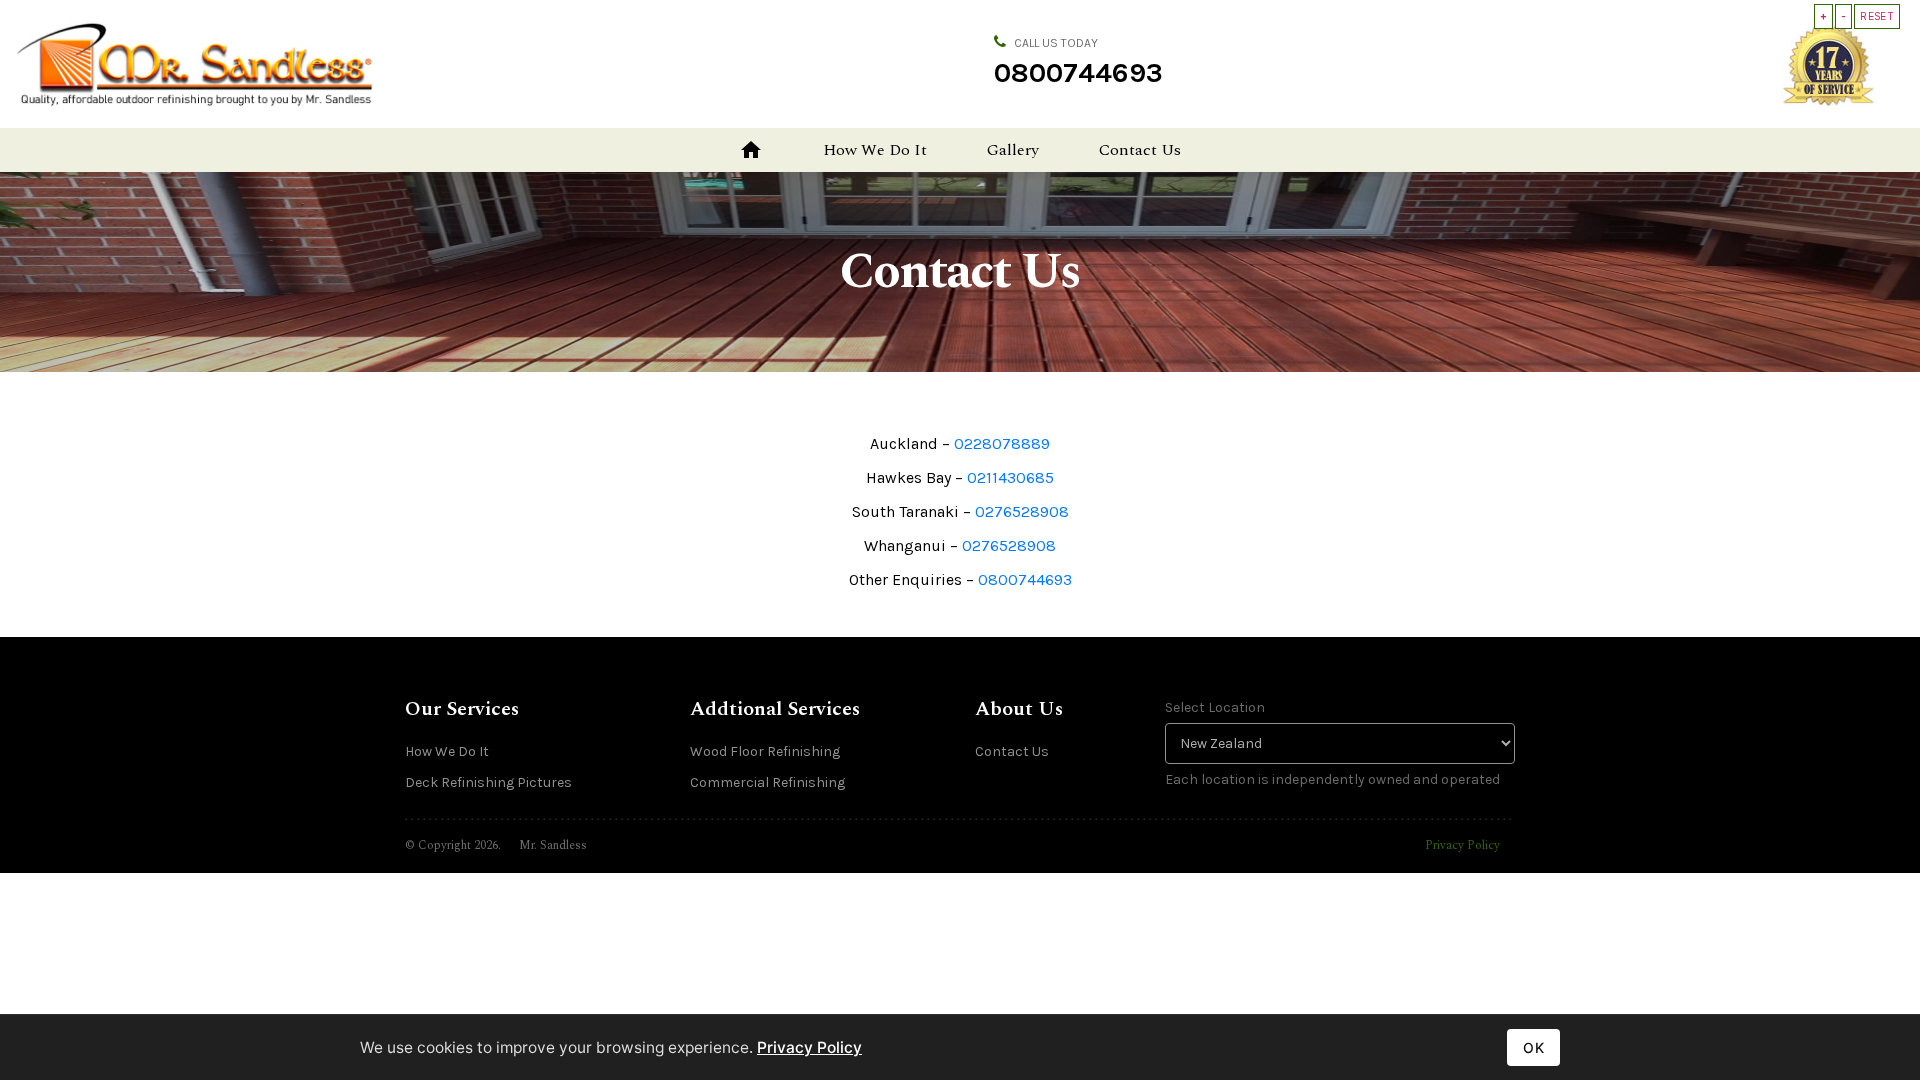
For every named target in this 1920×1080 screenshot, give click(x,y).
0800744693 (1078, 72)
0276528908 (1022, 511)
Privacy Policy (1462, 845)
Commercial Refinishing (767, 782)
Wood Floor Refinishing (765, 751)
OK (1533, 1047)
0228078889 (1002, 443)
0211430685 (1010, 477)
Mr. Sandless (553, 845)
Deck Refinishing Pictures (488, 782)
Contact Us (1140, 150)
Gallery (1013, 150)
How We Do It (875, 150)
